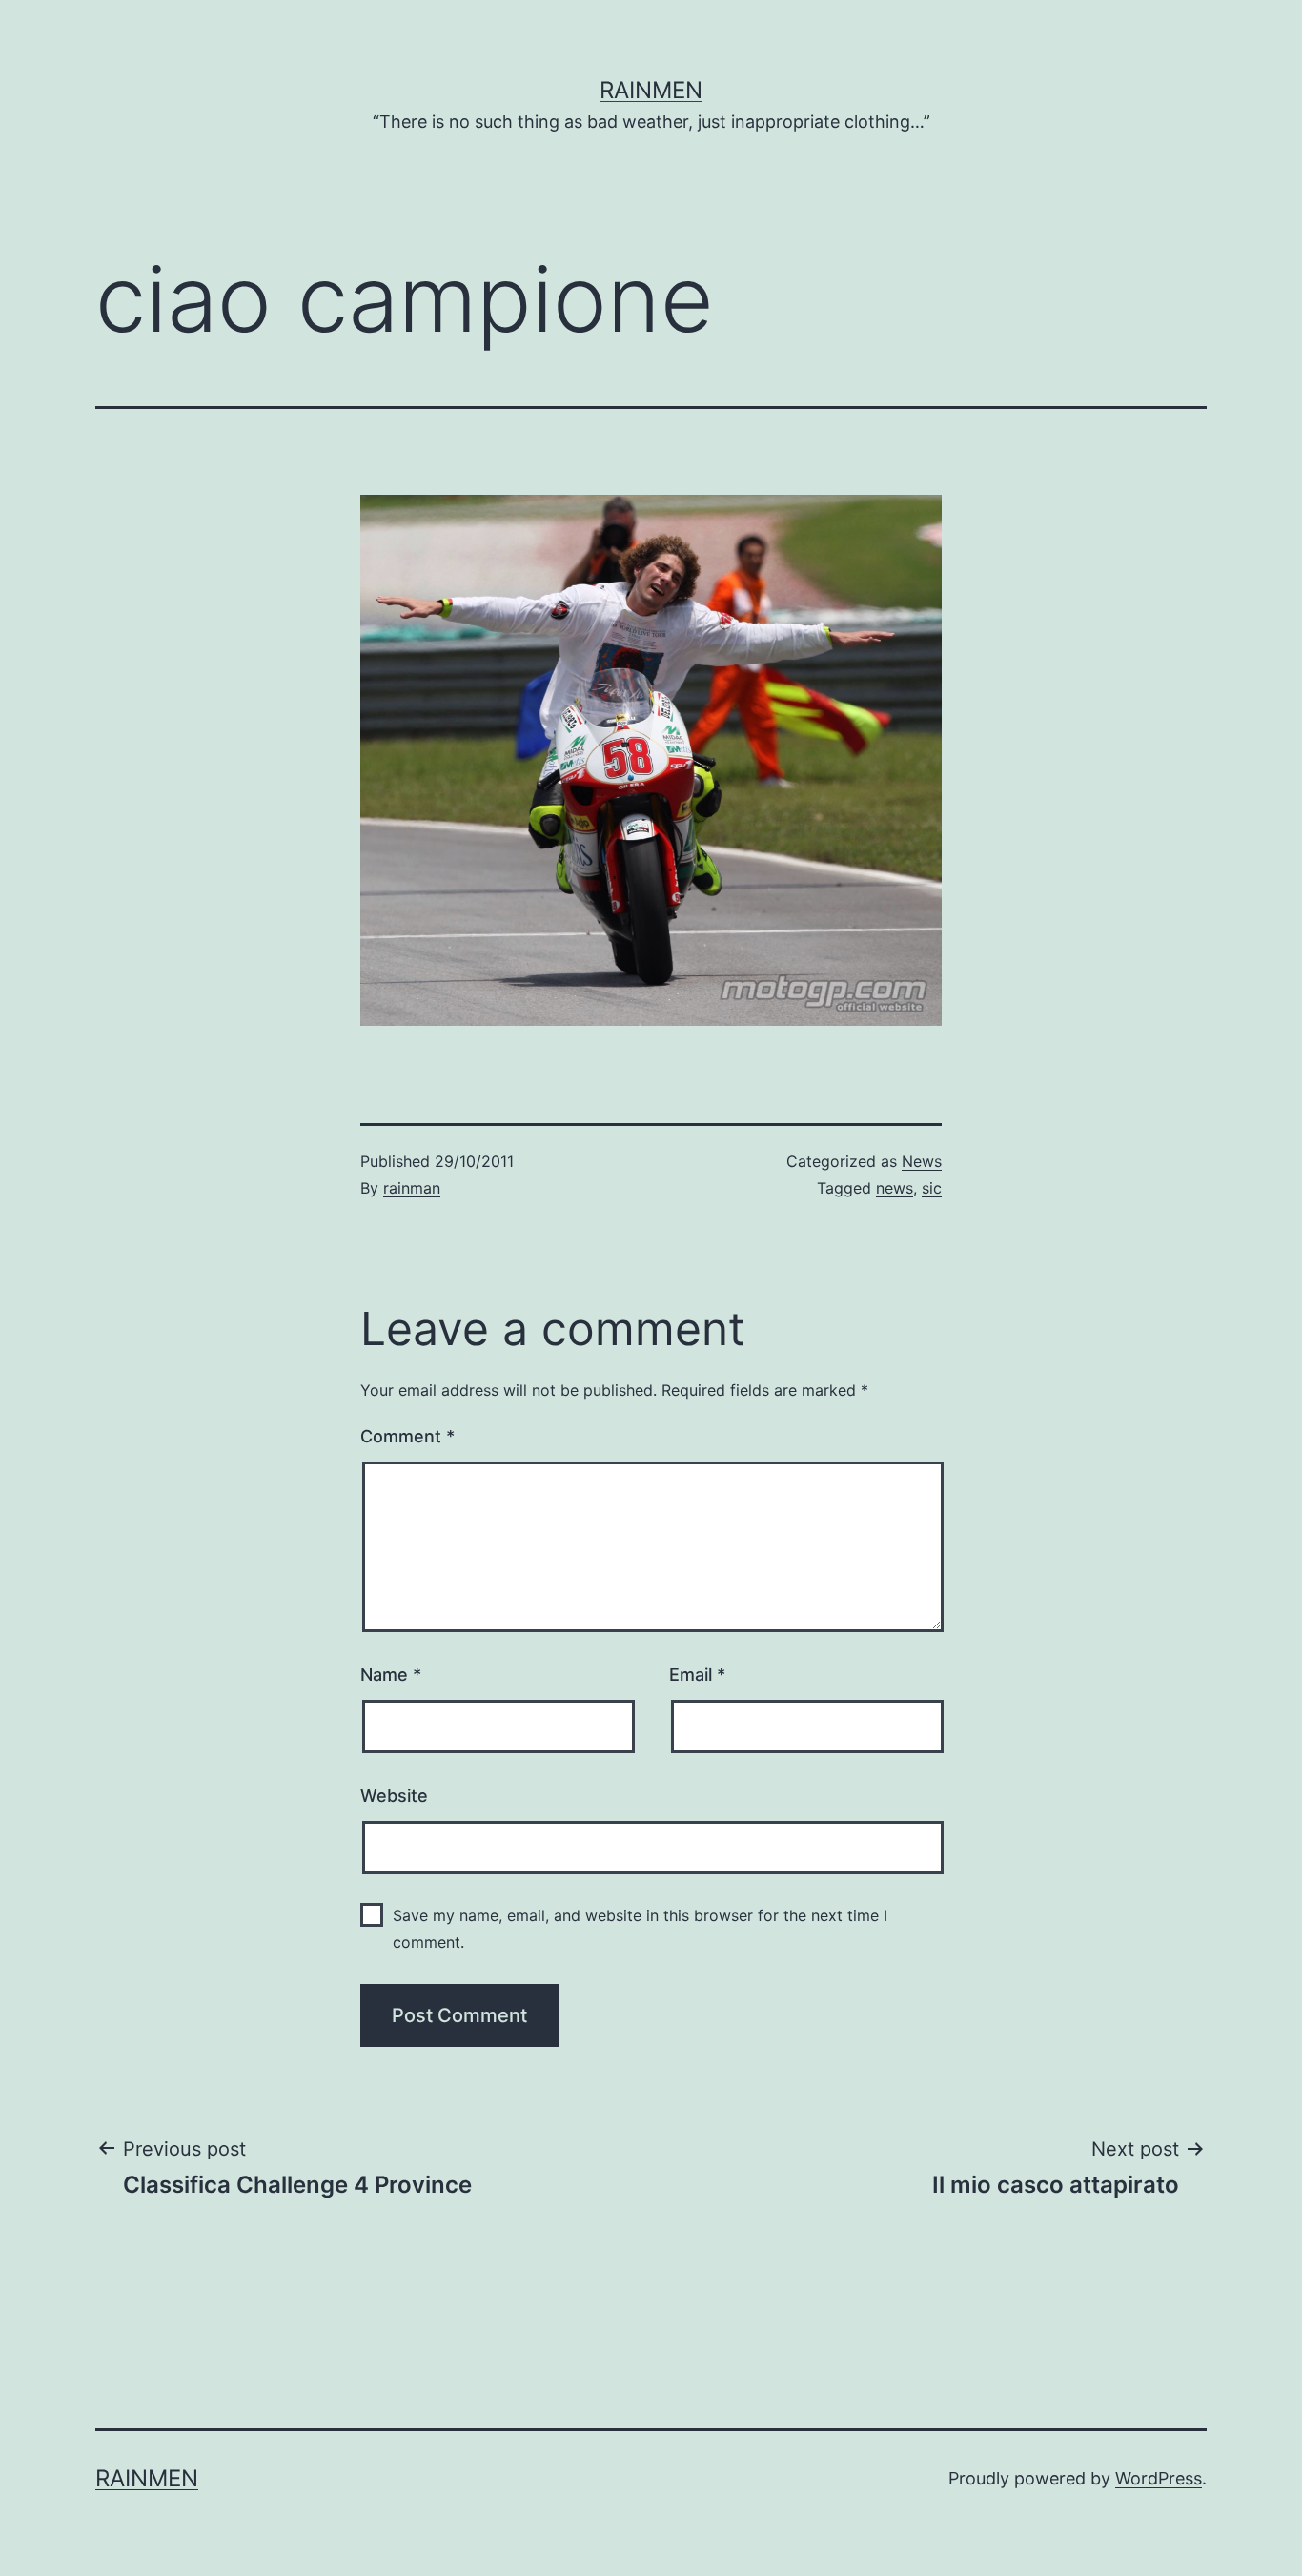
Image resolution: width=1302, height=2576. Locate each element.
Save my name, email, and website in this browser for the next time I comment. (640, 1928)
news (895, 1188)
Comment (407, 1436)
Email (697, 1675)
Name (391, 1675)
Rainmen (651, 90)
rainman (412, 1188)
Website (394, 1796)
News (922, 1161)
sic (932, 1188)
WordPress (1159, 2478)
